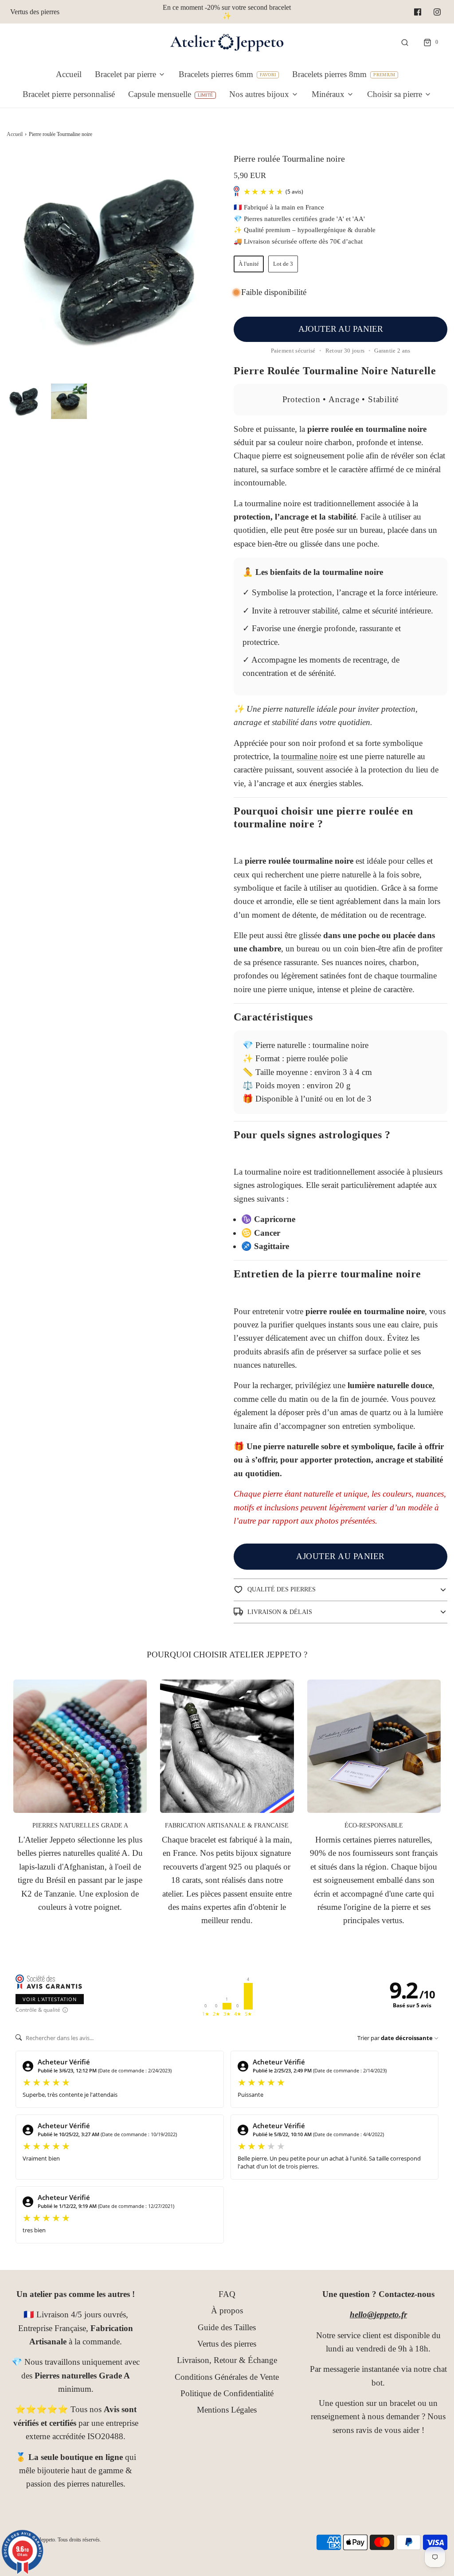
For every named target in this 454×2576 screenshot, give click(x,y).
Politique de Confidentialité (227, 2393)
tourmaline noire (309, 756)
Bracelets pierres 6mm (216, 74)
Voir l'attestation (50, 1999)
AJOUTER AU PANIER (341, 329)
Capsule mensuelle (160, 94)
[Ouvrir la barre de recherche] (405, 42)
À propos (227, 2310)
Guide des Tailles (227, 2327)
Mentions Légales (227, 2410)
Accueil (69, 74)
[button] (24, 401)
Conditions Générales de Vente (227, 2377)
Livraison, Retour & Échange (227, 2360)
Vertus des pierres (35, 12)
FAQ (227, 2294)
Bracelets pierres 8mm (329, 74)
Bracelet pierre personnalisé (69, 94)
